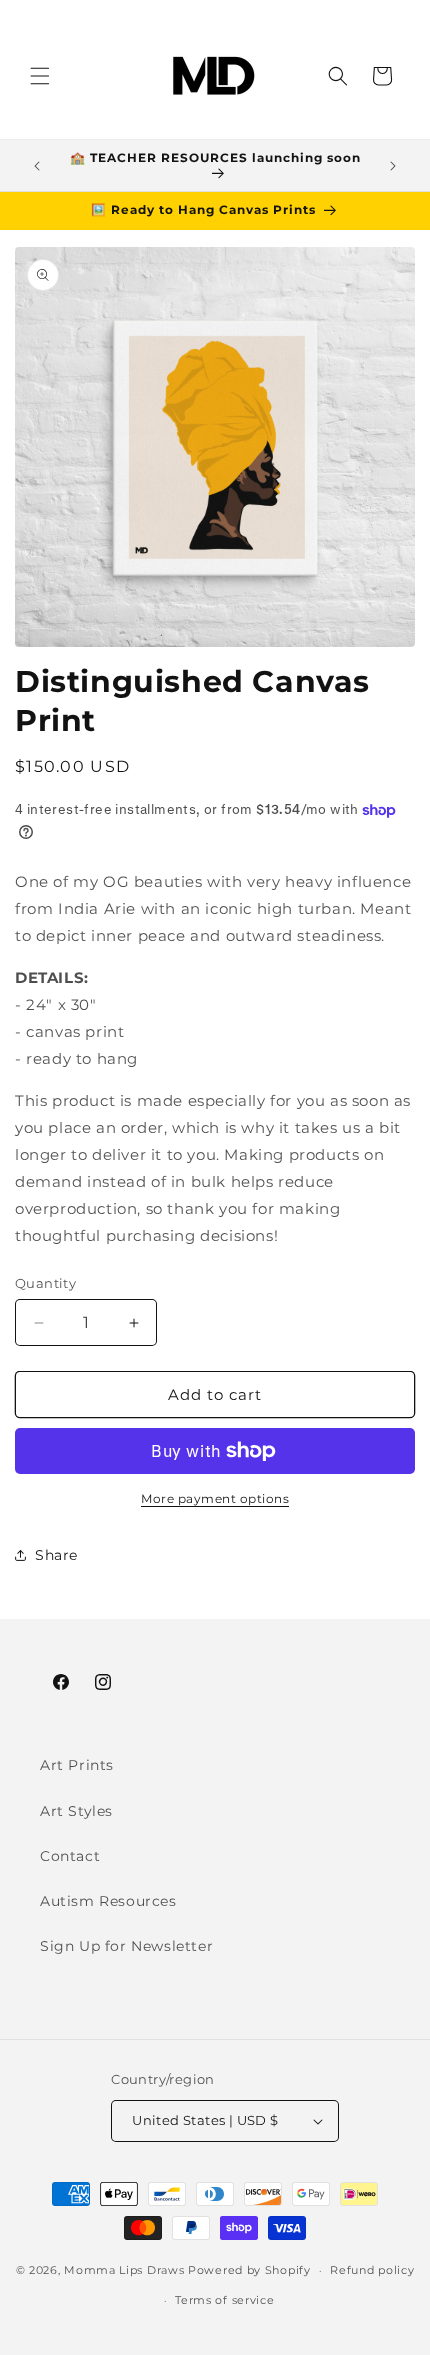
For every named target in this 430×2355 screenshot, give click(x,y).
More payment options (215, 1498)
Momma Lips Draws (124, 2270)
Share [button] (56, 1555)
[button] (40, 76)
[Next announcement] (393, 166)
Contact (70, 1856)
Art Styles (76, 1811)
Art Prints (77, 1765)
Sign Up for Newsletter (126, 1946)
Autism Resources (108, 1901)
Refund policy (372, 2270)
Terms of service (224, 2300)
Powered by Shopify (249, 2270)
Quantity (45, 1283)
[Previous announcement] (37, 166)
